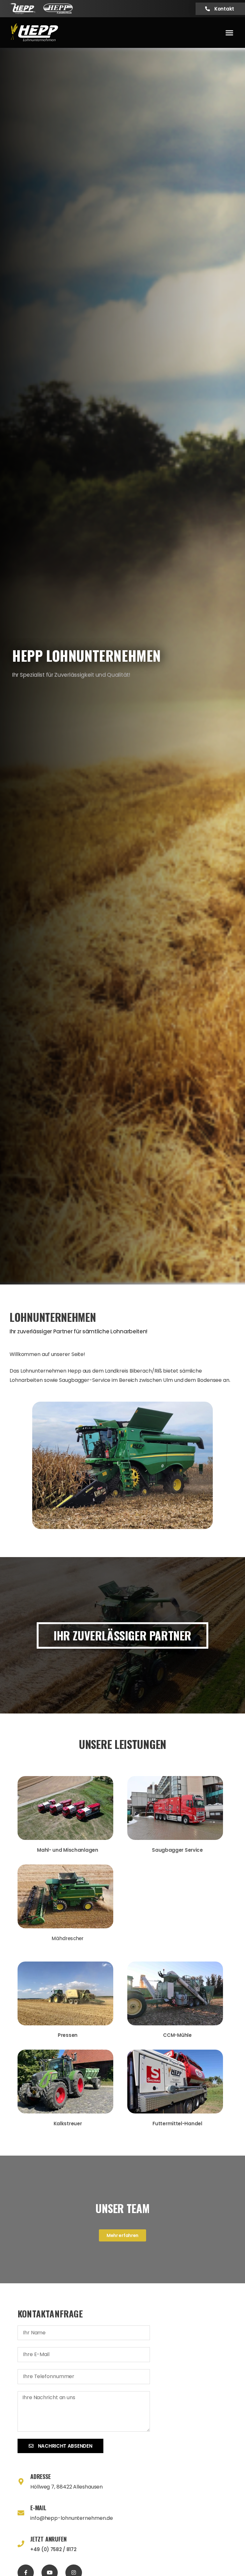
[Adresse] (21, 2482)
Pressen (68, 2035)
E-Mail (38, 2508)
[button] (229, 33)
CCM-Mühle (177, 2035)
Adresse (41, 2476)
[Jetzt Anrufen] (21, 2544)
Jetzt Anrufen (48, 2539)
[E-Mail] (21, 2513)
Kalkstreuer (68, 2124)
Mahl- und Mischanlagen (67, 1850)
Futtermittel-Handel (177, 2124)
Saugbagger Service (177, 1850)
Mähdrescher (68, 1938)
